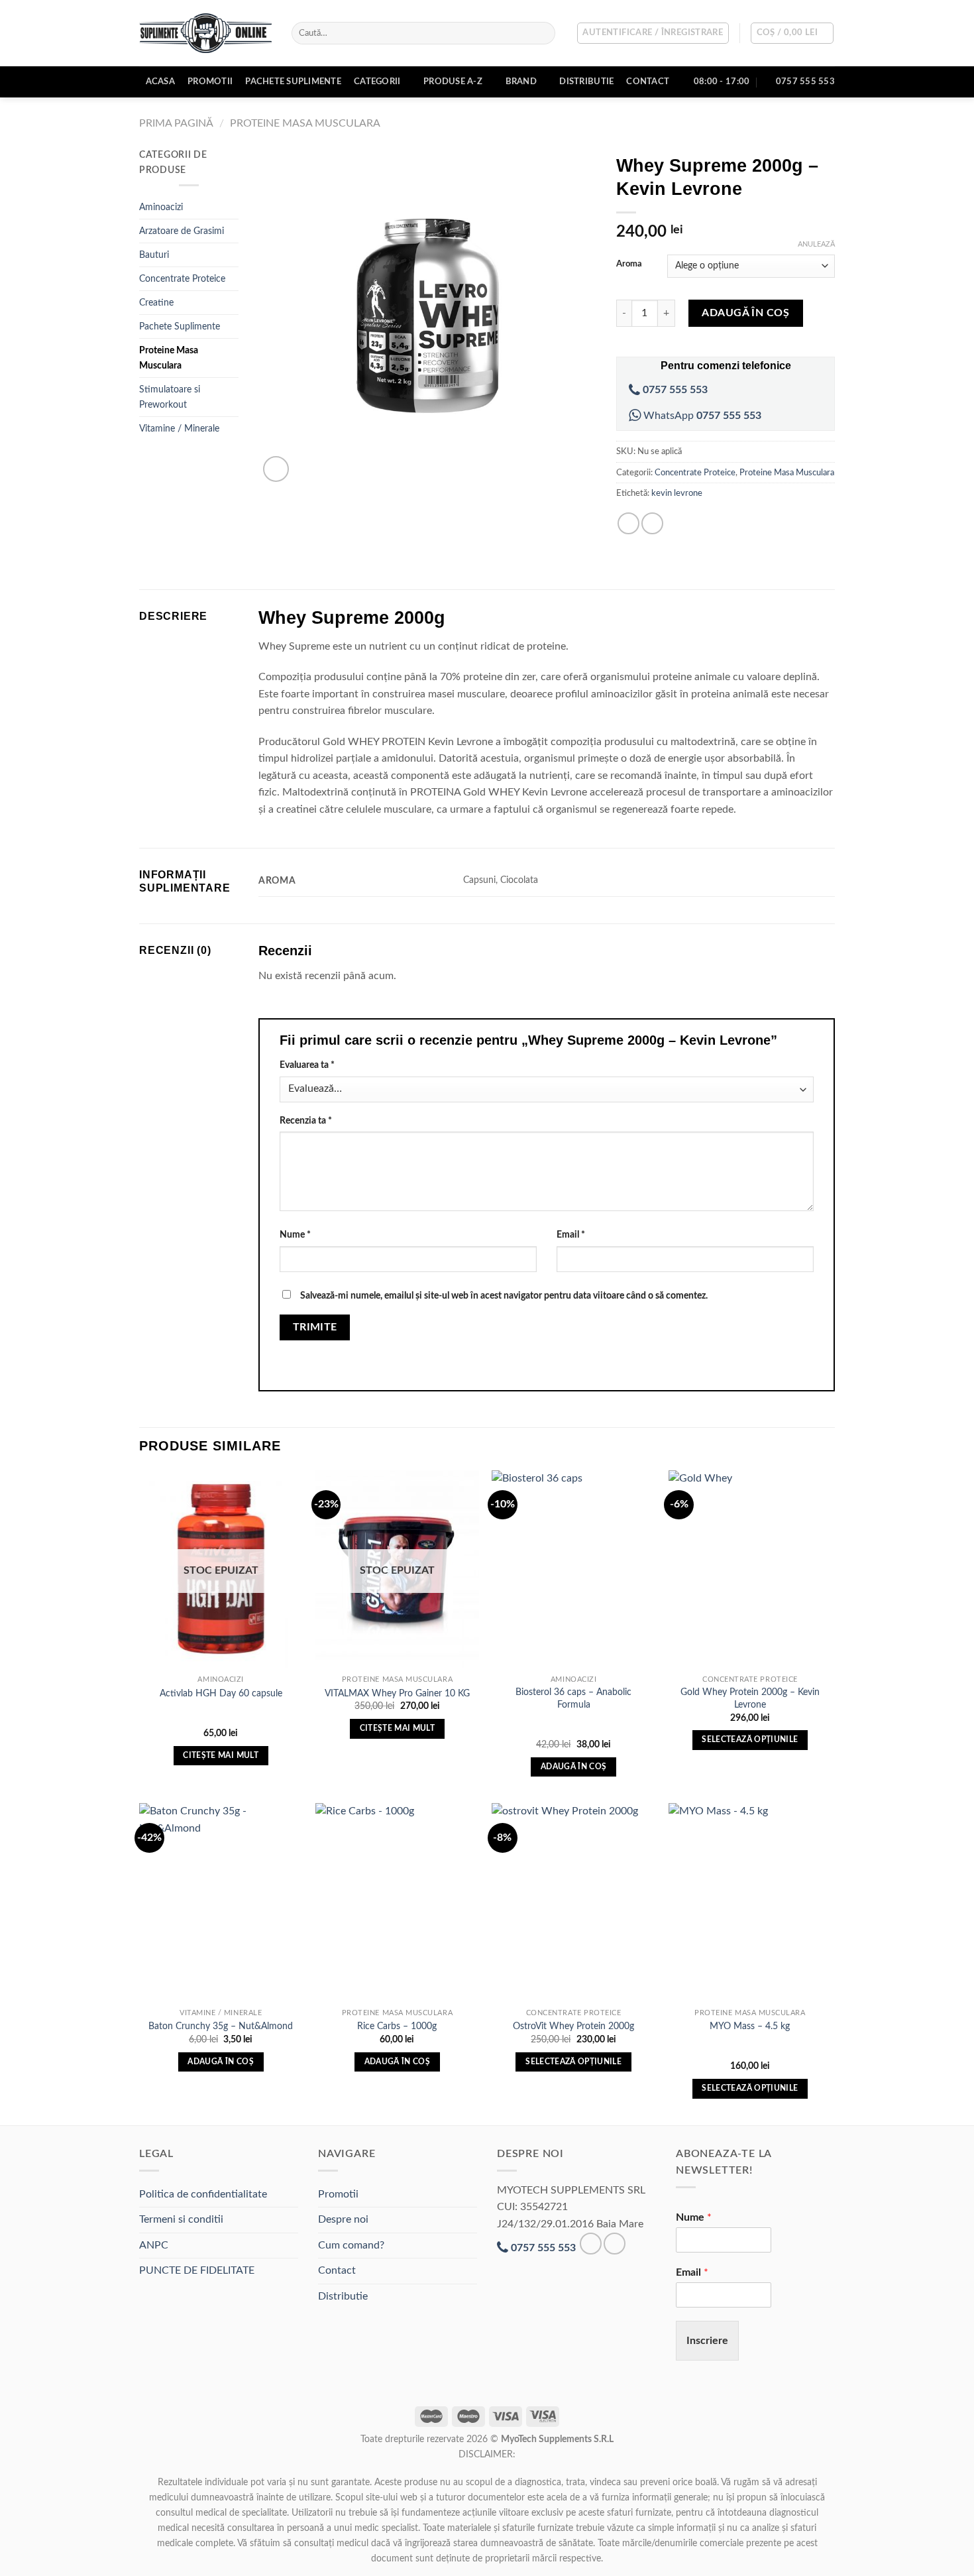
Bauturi (154, 255)
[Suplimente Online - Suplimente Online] (205, 33)
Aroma (629, 264)
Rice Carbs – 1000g (397, 2026)
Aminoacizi (161, 207)
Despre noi (343, 2219)
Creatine (156, 303)
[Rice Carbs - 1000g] (397, 1903)
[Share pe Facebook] (628, 523)
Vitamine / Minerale (179, 429)
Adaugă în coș (745, 313)
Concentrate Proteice (182, 279)
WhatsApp (701, 416)
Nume (295, 1235)
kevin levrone (677, 493)
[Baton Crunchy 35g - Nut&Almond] (221, 1903)
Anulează (816, 244)
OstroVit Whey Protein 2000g (573, 2026)
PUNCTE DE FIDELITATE (197, 2270)
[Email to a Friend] (652, 523)
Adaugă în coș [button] (574, 1767)
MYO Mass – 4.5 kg (750, 2026)
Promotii (210, 82)
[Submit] (542, 33)
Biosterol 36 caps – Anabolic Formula (573, 1698)
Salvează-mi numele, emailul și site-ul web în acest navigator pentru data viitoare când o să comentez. (504, 1296)
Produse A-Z (453, 82)
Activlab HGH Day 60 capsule (221, 1693)
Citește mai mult (221, 1756)
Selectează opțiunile (750, 1740)
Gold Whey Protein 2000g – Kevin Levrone (750, 1698)
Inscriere (707, 2341)
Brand (521, 82)
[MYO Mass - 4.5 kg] (750, 1903)
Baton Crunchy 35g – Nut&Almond (221, 2026)
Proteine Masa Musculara (305, 123)
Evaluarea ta (307, 1065)
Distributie (586, 82)
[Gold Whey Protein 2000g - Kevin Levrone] (750, 1570)
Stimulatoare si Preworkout (170, 397)
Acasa (160, 82)
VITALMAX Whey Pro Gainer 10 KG (397, 1693)
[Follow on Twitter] (615, 2244)
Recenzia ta (306, 1121)
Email (571, 1235)
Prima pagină (176, 123)
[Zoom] (276, 469)
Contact (648, 82)
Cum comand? (351, 2245)
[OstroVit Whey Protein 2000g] (573, 1903)
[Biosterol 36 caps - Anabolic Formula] (573, 1570)
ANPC (154, 2245)
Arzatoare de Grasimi (182, 231)
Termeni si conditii (181, 2219)
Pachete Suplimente (293, 82)
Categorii (377, 82)
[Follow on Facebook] (591, 2244)
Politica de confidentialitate (203, 2194)
